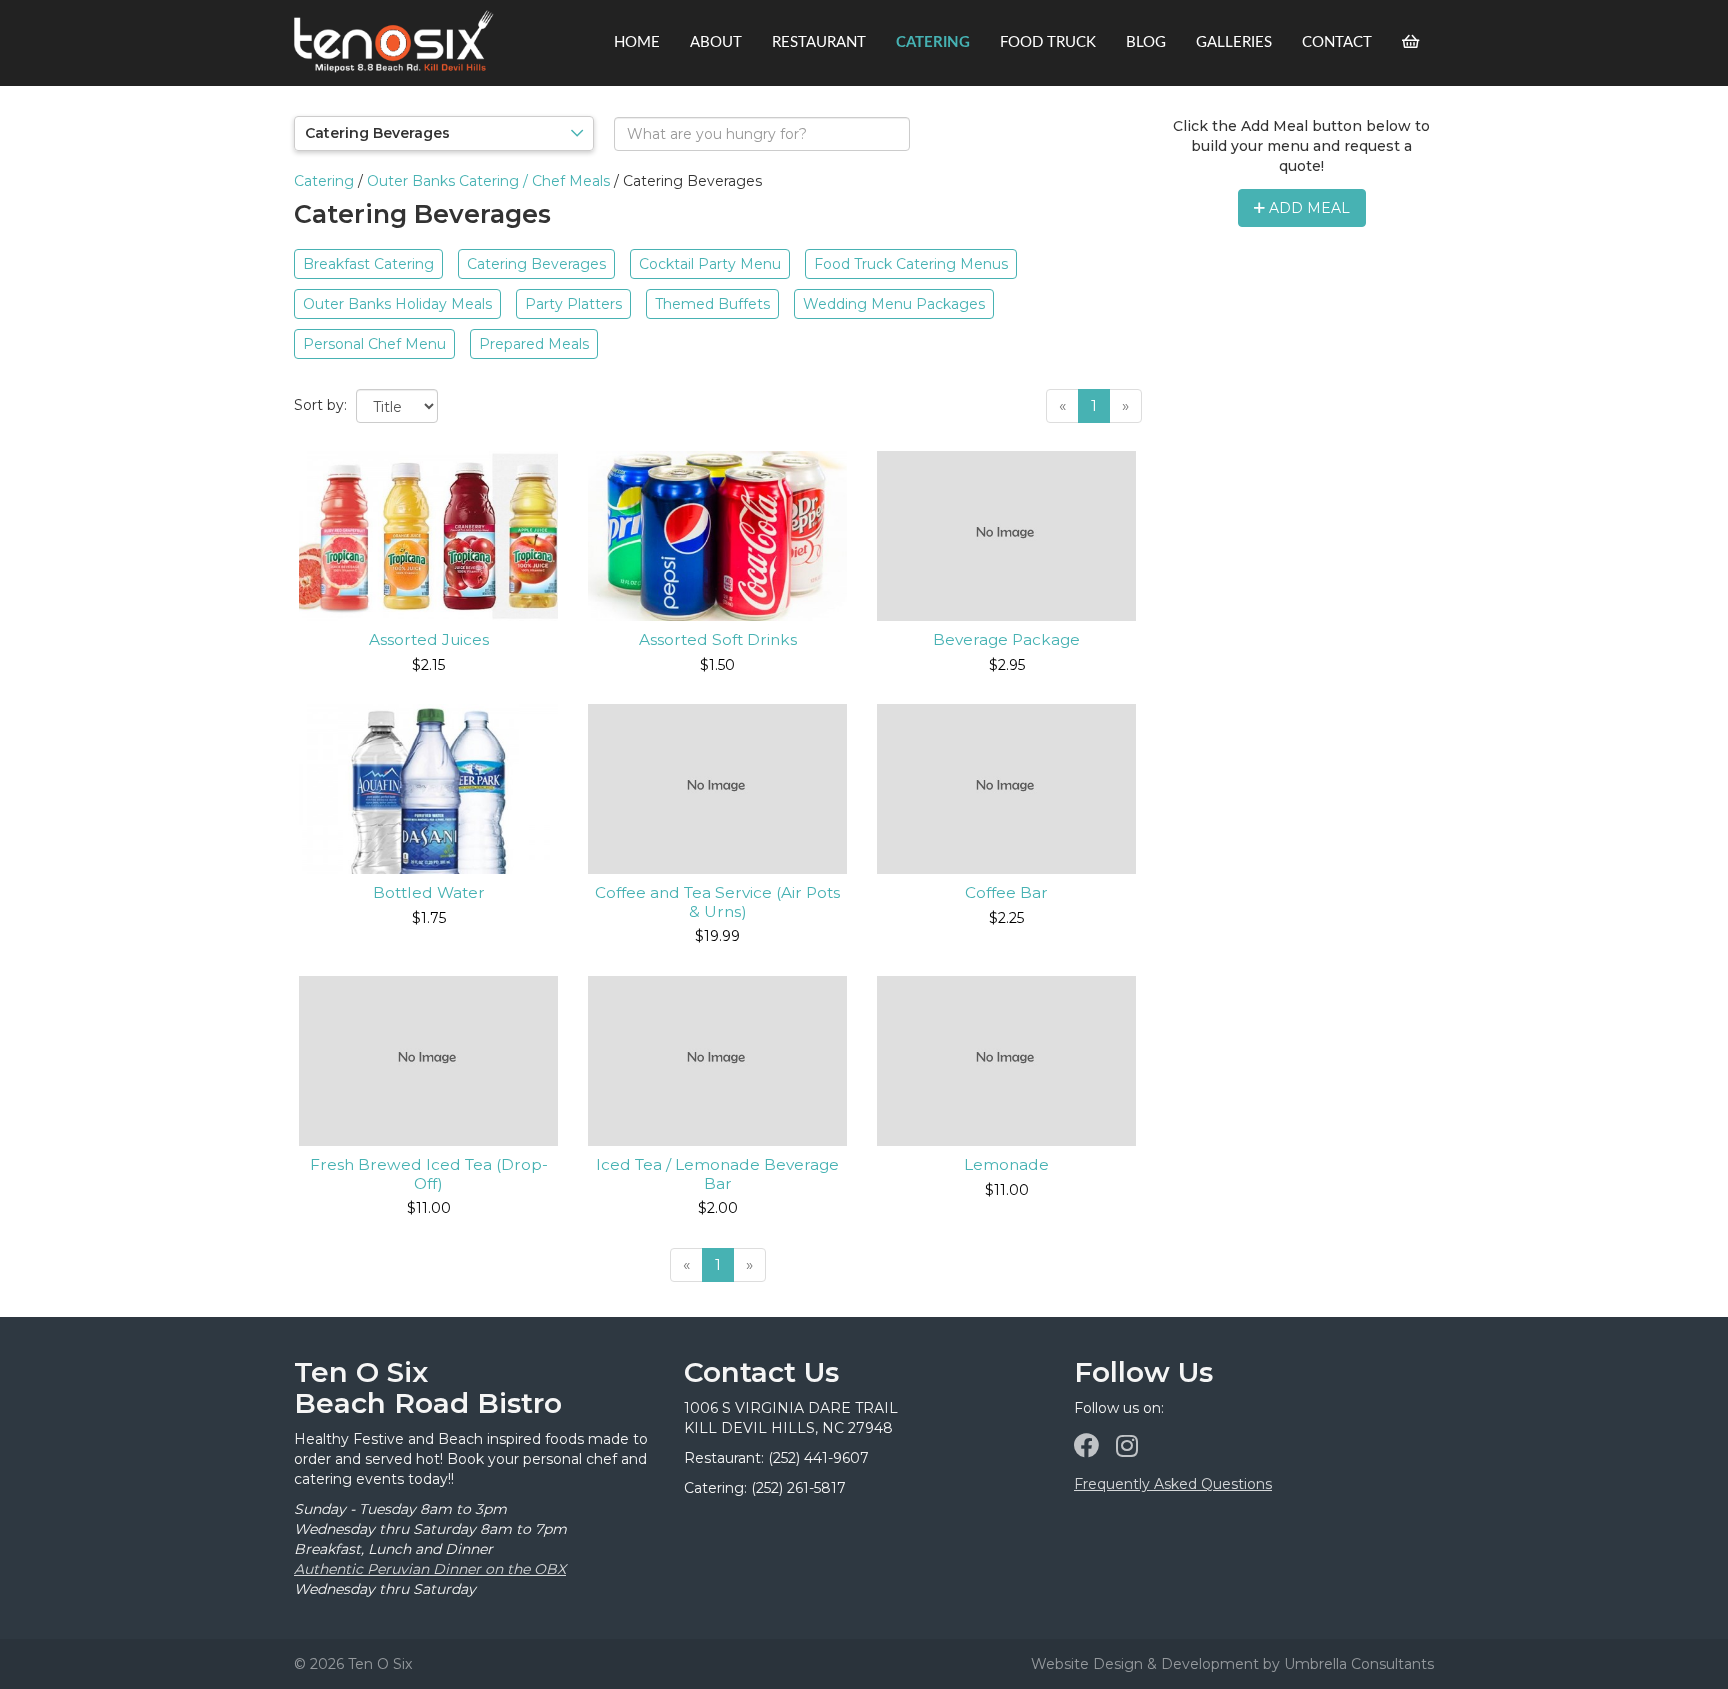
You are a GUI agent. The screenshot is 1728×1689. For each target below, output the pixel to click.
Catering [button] (933, 42)
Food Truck (1048, 42)
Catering (324, 181)
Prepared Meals (534, 344)
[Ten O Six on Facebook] (1086, 1446)
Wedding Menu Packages (894, 304)
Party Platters (573, 304)
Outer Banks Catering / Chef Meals (488, 181)
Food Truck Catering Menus (911, 264)
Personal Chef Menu (374, 344)
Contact (1337, 42)
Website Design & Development (1145, 1664)
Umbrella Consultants (1359, 1664)
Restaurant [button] (819, 42)
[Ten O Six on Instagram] (1127, 1446)
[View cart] (1410, 42)
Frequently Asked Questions (1173, 1484)
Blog (1146, 42)
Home (637, 42)
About (716, 42)
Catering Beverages (536, 264)
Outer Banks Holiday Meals (397, 304)
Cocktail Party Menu (710, 264)
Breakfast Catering (368, 264)
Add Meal (1307, 208)
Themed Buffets (712, 304)
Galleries (1234, 42)
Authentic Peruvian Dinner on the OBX (430, 1569)
